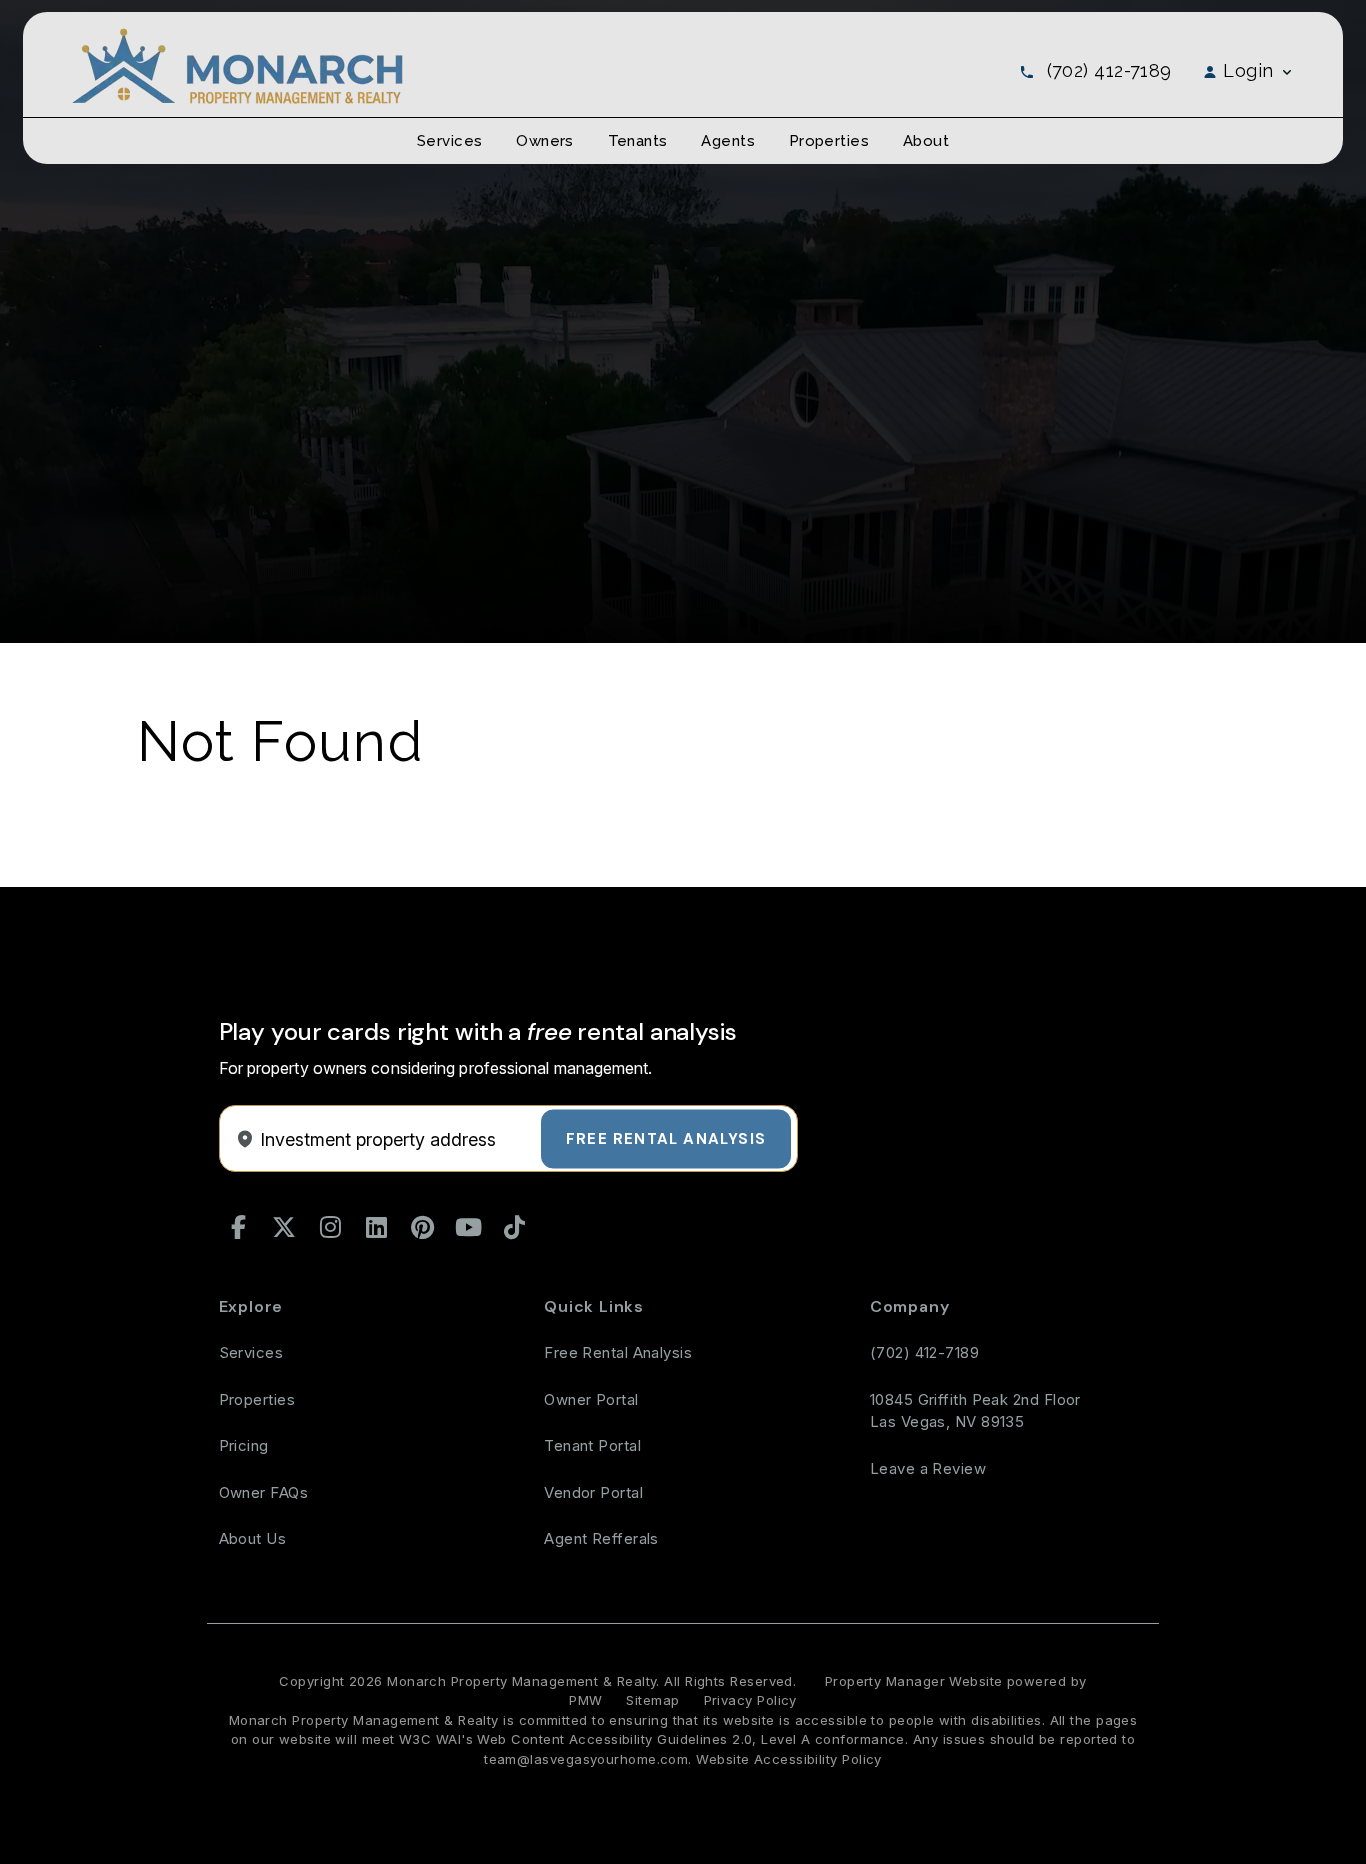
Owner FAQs (264, 1492)
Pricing (244, 1445)
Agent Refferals (601, 1538)
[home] (237, 64)
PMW (585, 1700)
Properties (829, 141)
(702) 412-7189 (1109, 70)
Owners (545, 141)
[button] (239, 1228)
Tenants (638, 141)
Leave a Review (928, 1468)
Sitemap (652, 1700)
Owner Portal (591, 1399)
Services (450, 141)
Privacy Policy (750, 1700)
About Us (253, 1538)
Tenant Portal (592, 1445)
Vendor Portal (593, 1492)
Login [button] (1248, 70)
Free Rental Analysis (666, 1138)
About (926, 141)
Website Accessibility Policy (789, 1759)
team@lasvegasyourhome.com (586, 1759)
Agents (728, 141)
